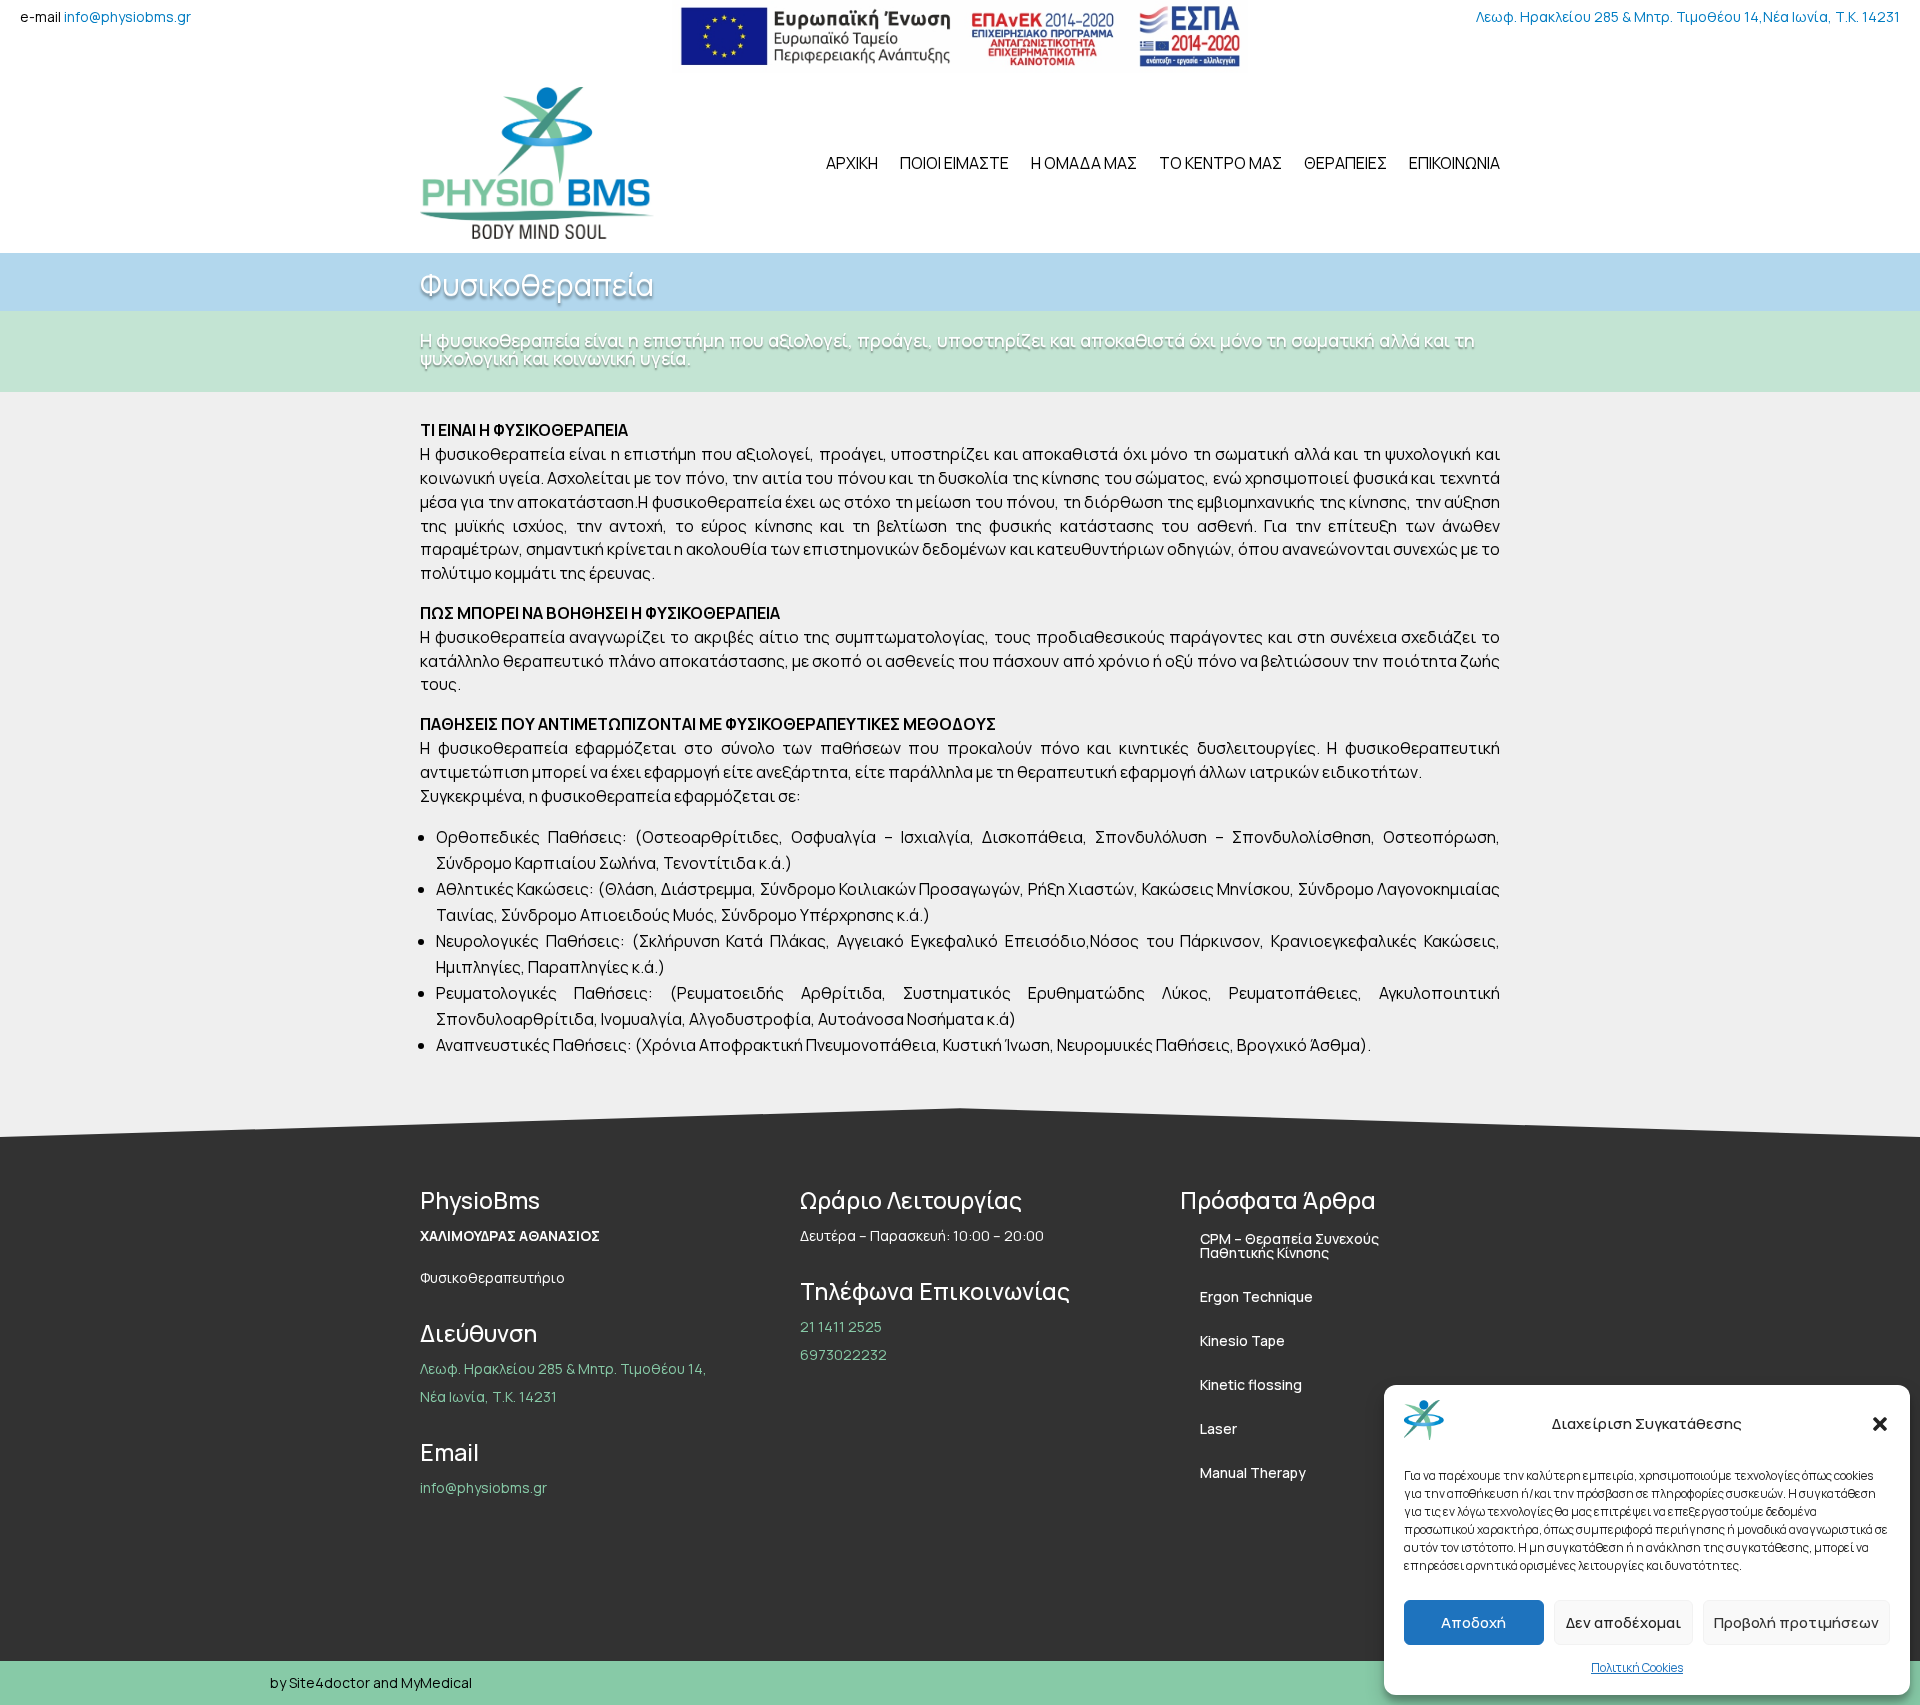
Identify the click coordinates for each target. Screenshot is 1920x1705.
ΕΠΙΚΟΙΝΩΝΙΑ (1454, 163)
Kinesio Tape (1242, 1340)
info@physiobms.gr (127, 16)
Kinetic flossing (1251, 1384)
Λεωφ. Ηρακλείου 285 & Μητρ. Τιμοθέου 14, (1619, 16)
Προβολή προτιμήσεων (1796, 1622)
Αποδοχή (1473, 1622)
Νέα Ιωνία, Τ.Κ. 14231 (1831, 16)
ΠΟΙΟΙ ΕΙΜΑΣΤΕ (954, 163)
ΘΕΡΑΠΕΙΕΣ (1345, 163)
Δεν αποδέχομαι (1623, 1622)
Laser (1218, 1428)
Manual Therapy (1253, 1472)
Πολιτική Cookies (1637, 1667)
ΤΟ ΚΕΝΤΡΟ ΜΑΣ (1220, 163)
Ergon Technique (1256, 1296)
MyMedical (436, 1682)
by (278, 1682)
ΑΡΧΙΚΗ (852, 163)
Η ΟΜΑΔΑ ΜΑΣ (1084, 163)
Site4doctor (329, 1682)
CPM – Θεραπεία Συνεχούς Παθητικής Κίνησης (1289, 1245)
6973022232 (843, 1354)
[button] (1880, 1424)
